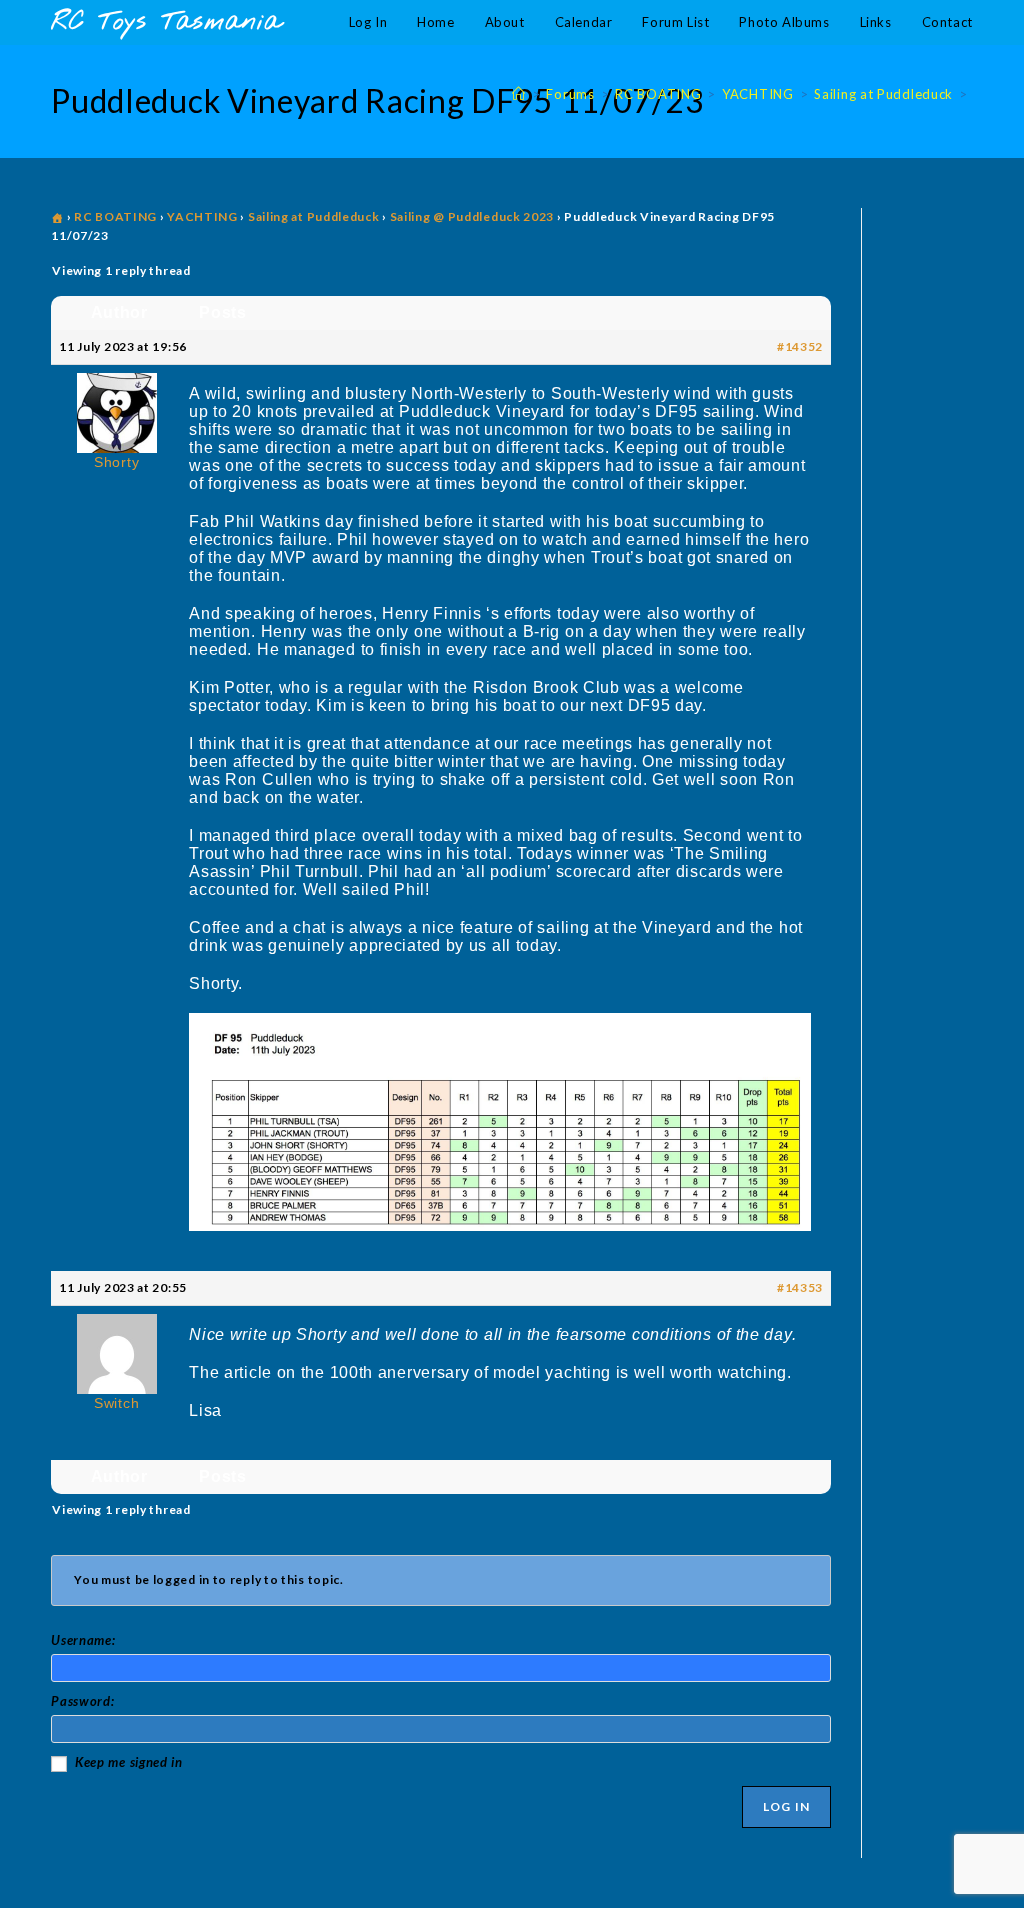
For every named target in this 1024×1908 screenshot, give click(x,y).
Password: (82, 1701)
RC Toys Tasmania (166, 22)
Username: (83, 1640)
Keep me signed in (129, 1762)
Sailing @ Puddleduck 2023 (472, 216)
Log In (786, 1806)
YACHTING (202, 216)
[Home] (519, 94)
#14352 (800, 346)
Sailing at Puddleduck (314, 216)
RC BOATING (115, 216)
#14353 (800, 1287)
